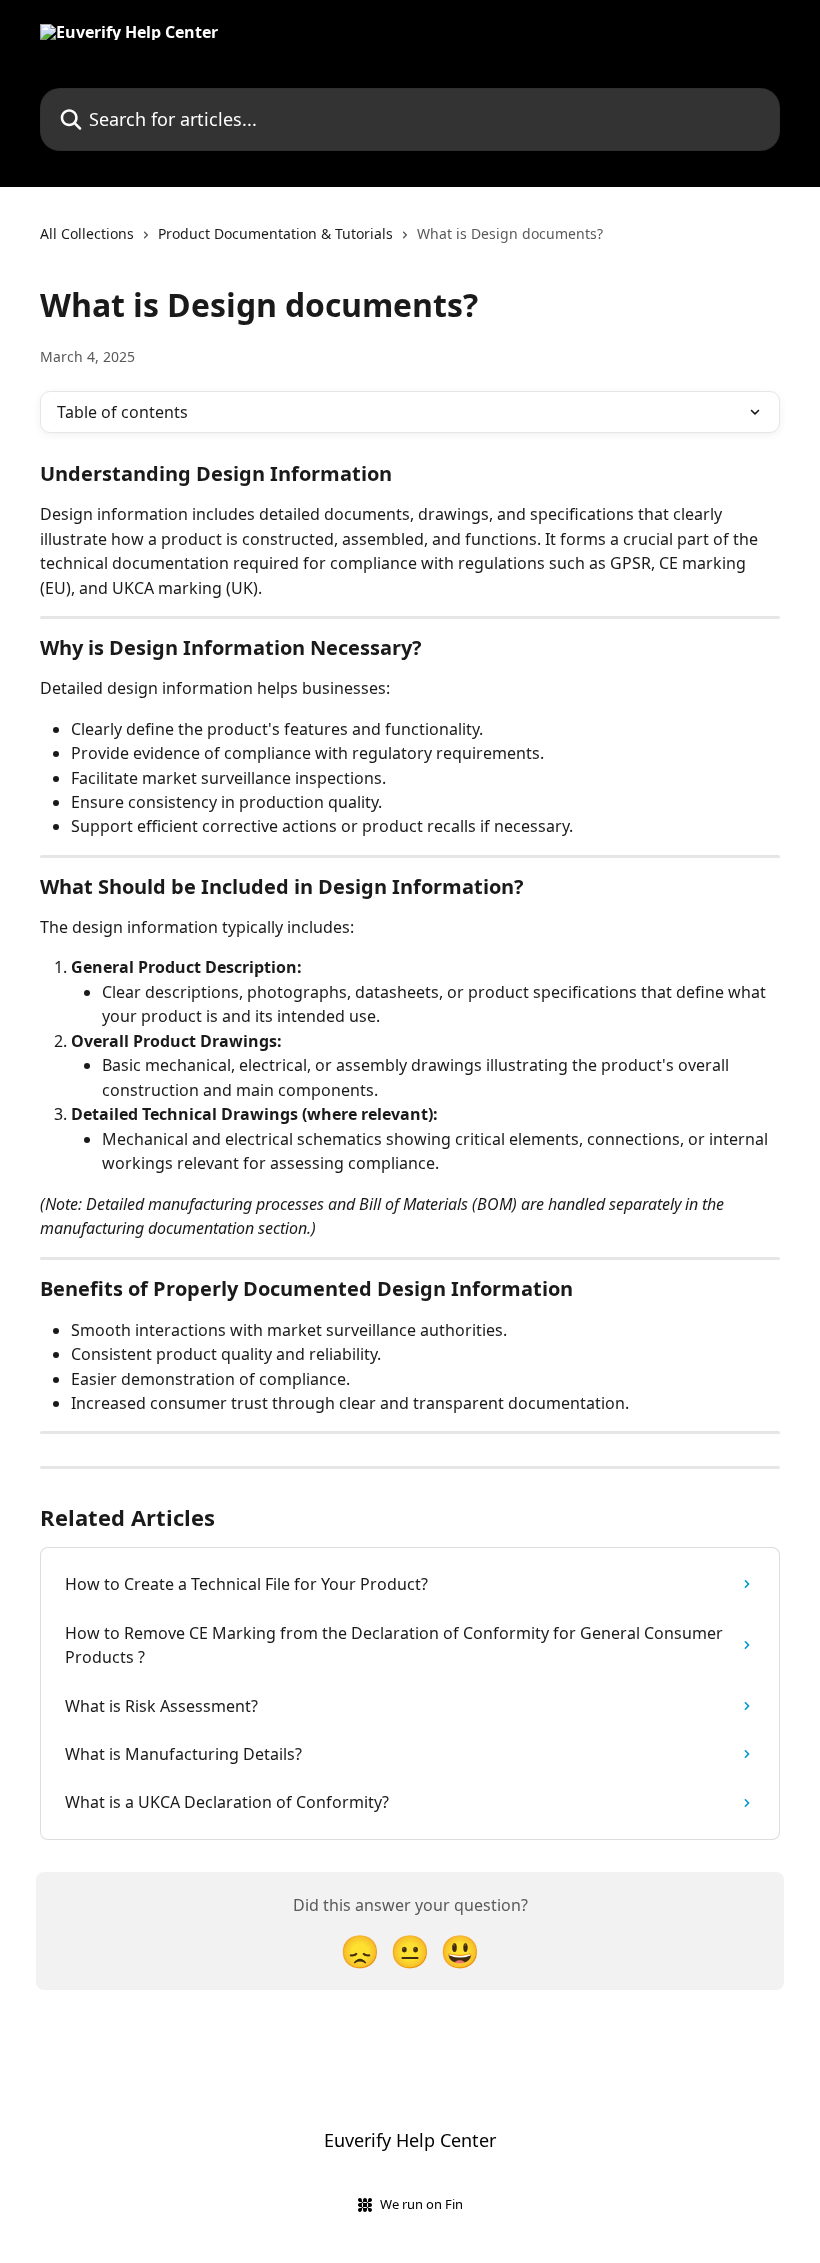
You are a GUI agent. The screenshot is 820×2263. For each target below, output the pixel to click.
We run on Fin (421, 2204)
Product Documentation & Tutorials (275, 233)
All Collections (87, 233)
